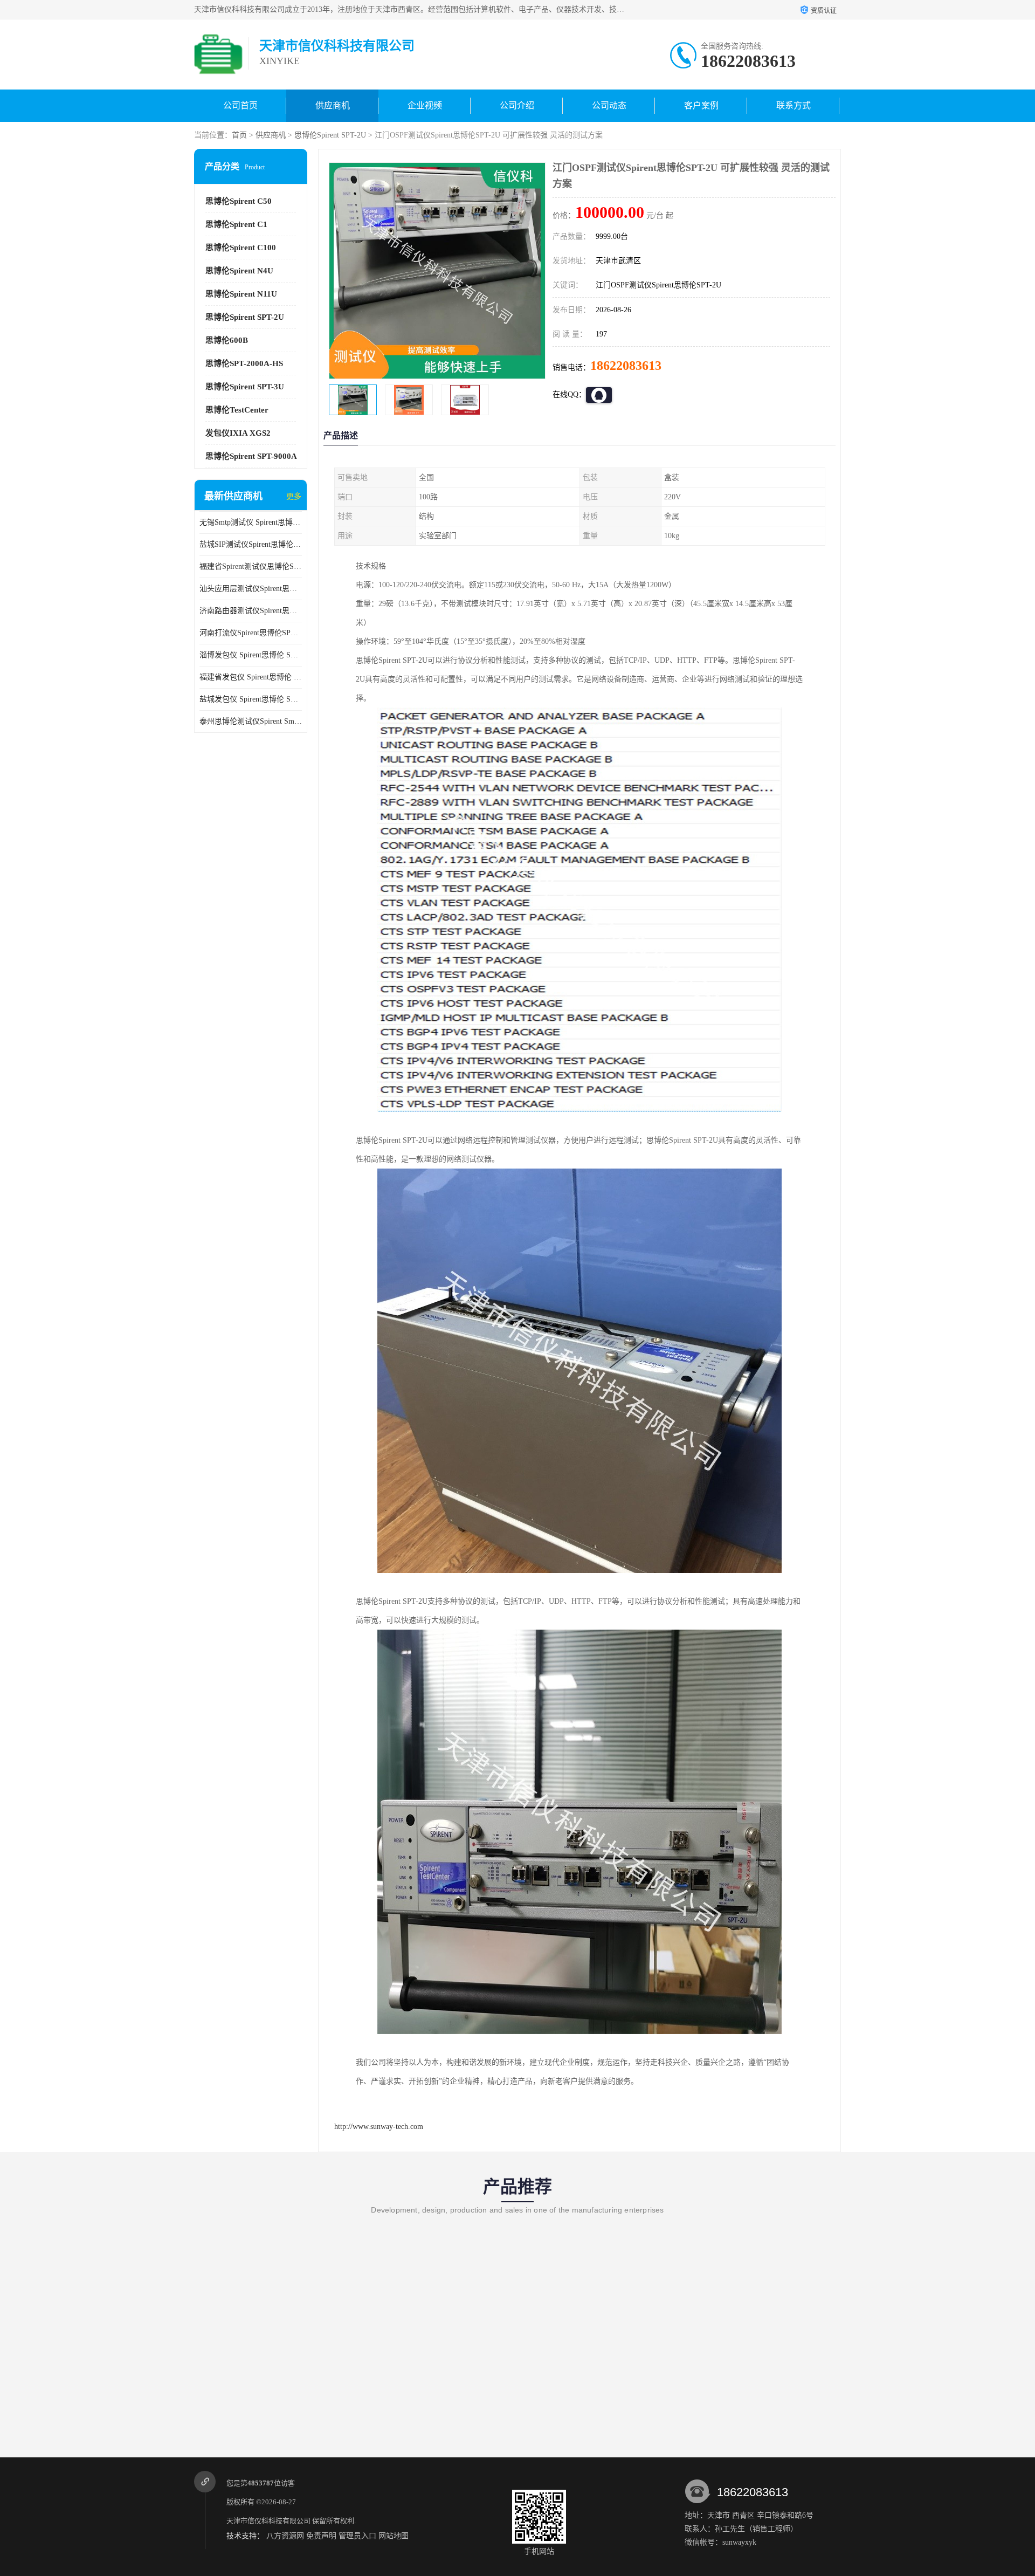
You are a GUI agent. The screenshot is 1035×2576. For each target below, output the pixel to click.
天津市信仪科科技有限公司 (268, 2521)
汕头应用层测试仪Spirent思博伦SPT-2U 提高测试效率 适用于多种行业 (251, 589)
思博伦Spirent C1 (236, 224)
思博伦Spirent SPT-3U (245, 387)
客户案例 (701, 105)
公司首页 (240, 105)
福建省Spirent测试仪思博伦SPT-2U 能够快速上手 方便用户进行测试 (251, 566)
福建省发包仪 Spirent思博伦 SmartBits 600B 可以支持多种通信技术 (251, 677)
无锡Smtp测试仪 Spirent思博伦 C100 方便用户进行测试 (251, 522)
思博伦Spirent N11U (241, 294)
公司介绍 (517, 105)
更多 (294, 496)
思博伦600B (227, 340)
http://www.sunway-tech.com (379, 2127)
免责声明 (321, 2536)
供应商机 (333, 105)
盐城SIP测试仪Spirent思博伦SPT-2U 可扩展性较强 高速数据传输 (251, 544)
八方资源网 (285, 2536)
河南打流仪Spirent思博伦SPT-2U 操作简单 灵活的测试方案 (251, 633)
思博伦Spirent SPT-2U (330, 135)
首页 (239, 135)
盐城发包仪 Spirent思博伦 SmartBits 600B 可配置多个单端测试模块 (251, 699)
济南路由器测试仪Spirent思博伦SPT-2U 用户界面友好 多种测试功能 (251, 611)
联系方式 (793, 105)
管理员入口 (357, 2536)
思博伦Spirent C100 (241, 248)
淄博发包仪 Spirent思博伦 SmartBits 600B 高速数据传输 (251, 655)
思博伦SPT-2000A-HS (244, 363)
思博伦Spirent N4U (239, 271)
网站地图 (394, 2536)
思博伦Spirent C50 (239, 201)
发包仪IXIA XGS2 (238, 433)
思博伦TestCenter (237, 410)
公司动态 (609, 105)
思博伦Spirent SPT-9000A (251, 456)
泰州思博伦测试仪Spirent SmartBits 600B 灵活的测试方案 (251, 721)
